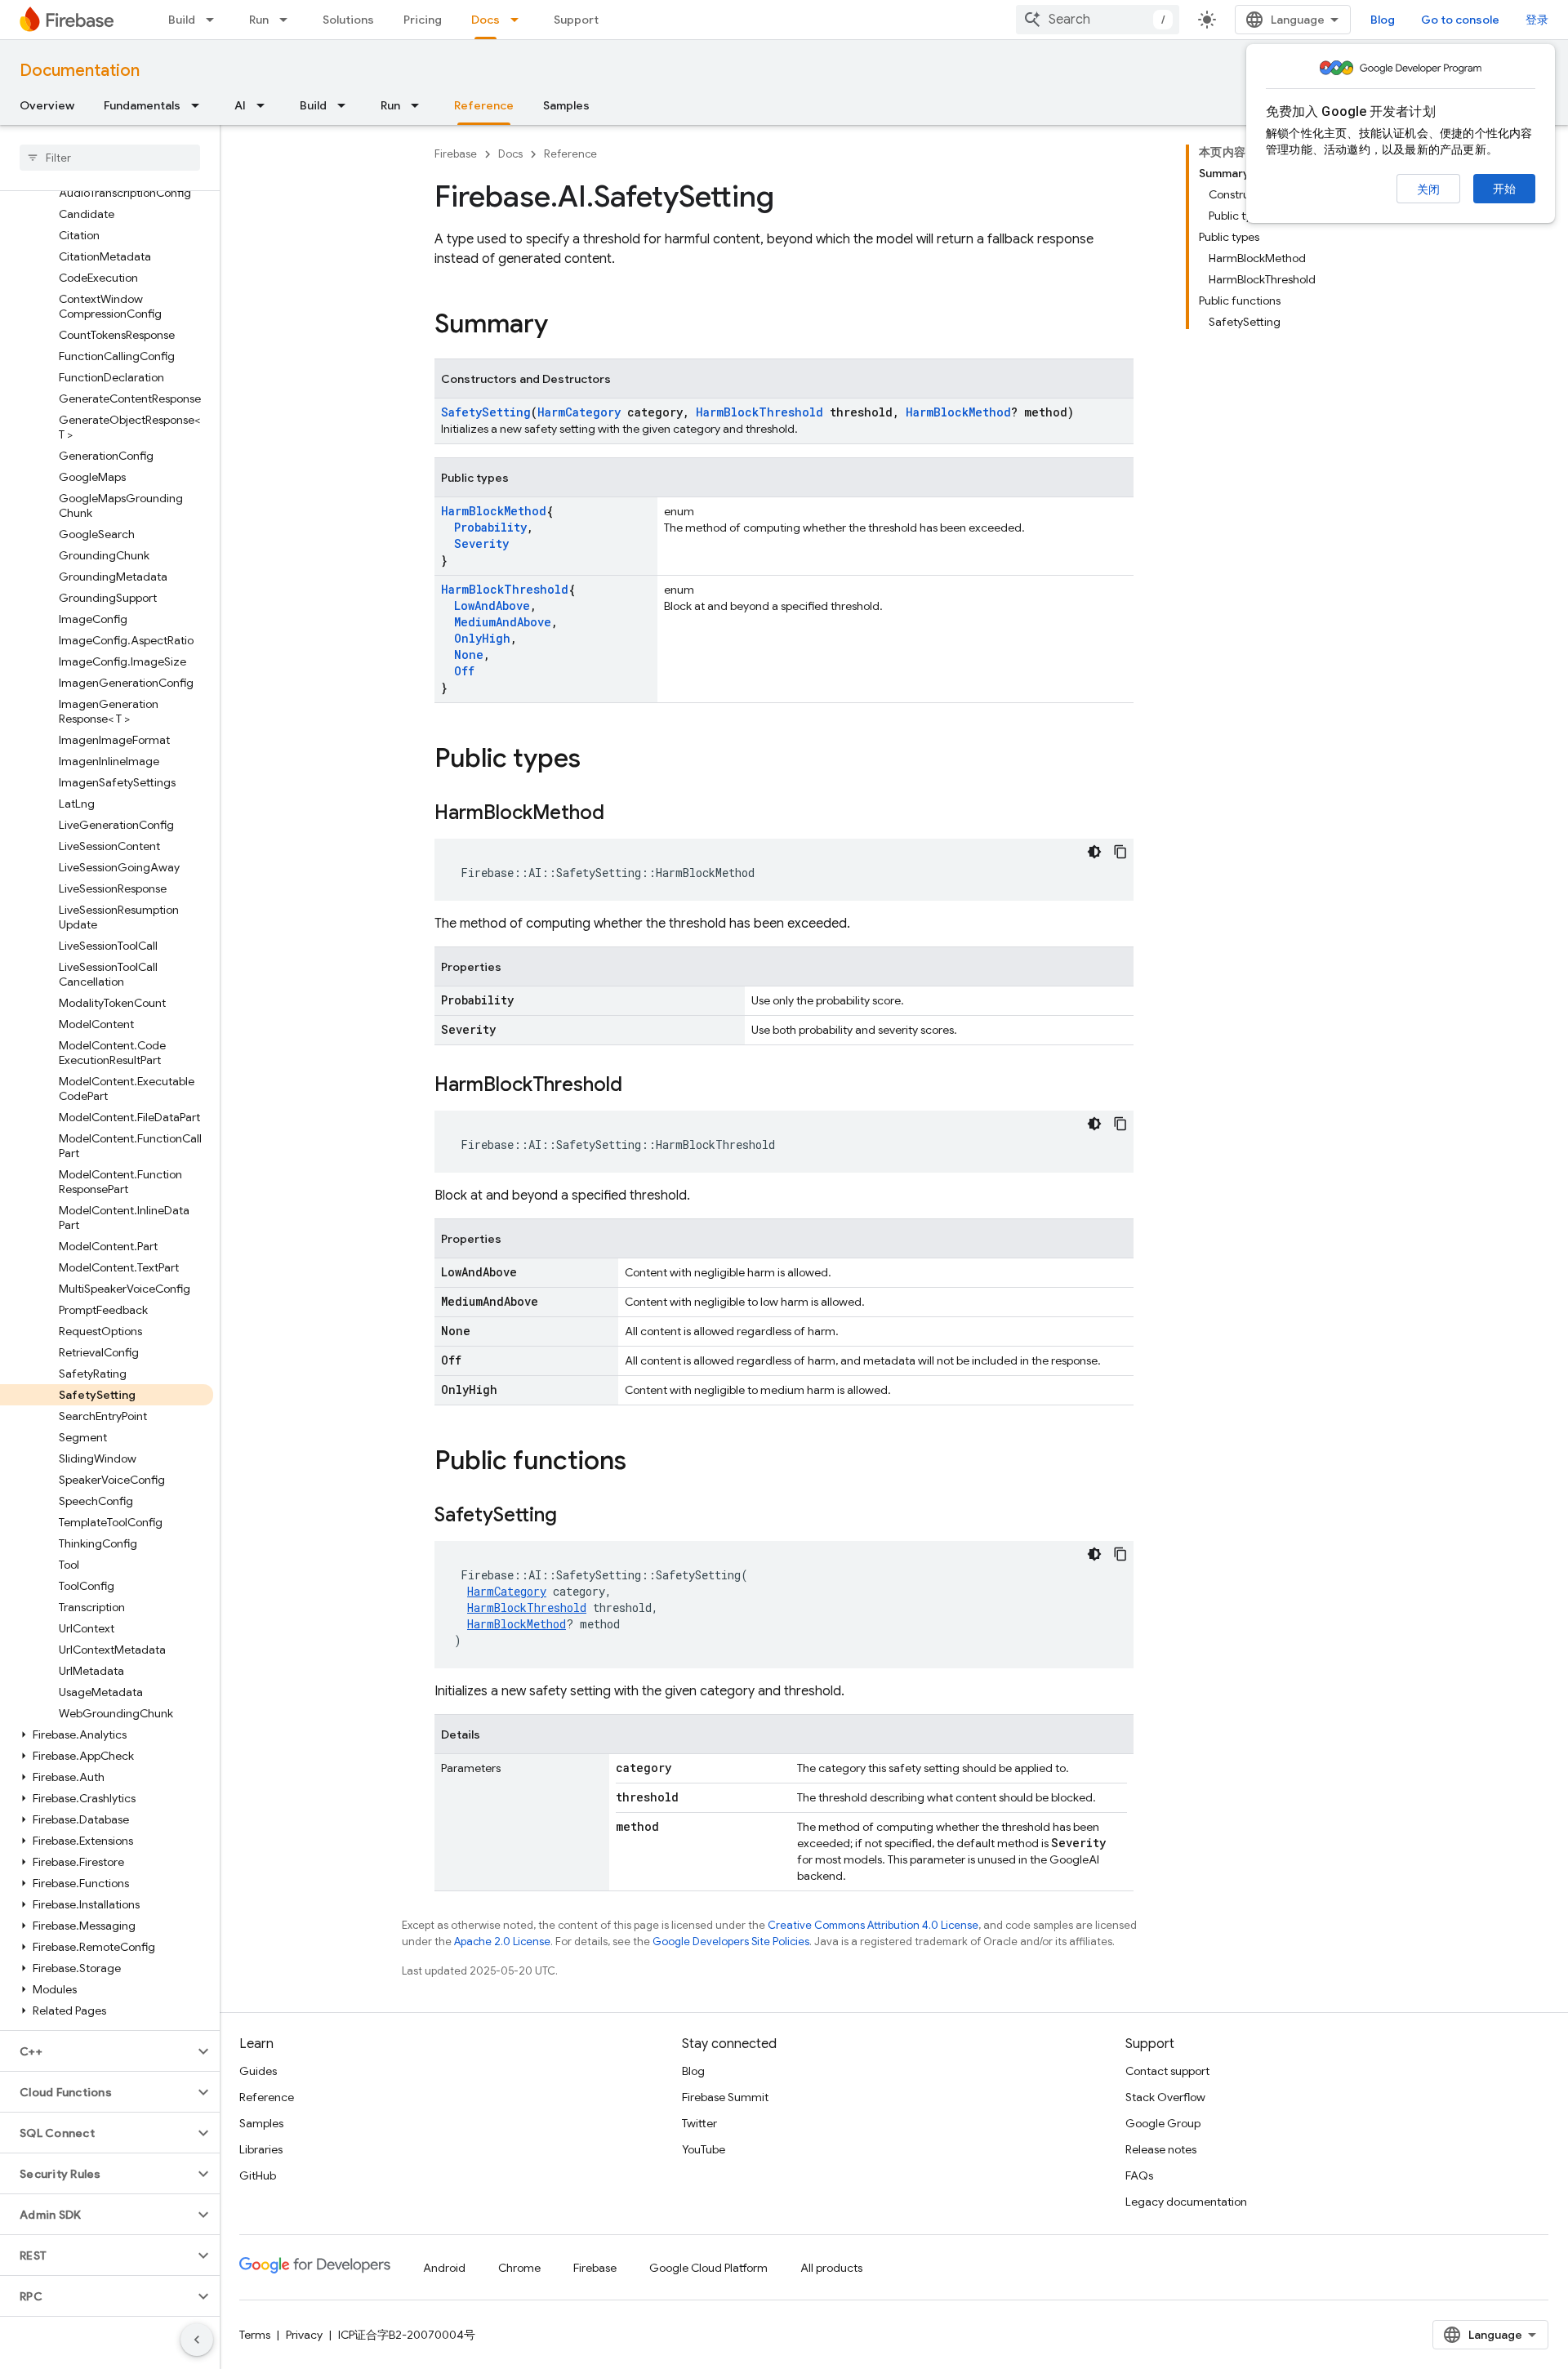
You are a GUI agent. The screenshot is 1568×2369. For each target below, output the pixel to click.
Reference (484, 105)
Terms (255, 2335)
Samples (566, 105)
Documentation (80, 71)
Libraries (261, 2149)
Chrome (519, 2268)
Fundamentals (142, 105)
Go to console (1460, 20)
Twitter (699, 2123)
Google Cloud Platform (708, 2268)
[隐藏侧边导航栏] (197, 2340)
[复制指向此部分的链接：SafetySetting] (573, 1516)
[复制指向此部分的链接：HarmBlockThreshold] (639, 1086)
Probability (490, 527)
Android (444, 2268)
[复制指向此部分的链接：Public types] (597, 760)
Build (182, 20)
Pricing (423, 20)
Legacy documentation (1186, 2202)
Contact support (1167, 2071)
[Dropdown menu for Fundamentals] (200, 105)
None (469, 655)
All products (831, 2268)
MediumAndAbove (503, 622)
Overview (47, 105)
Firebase (456, 154)
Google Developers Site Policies (731, 1942)
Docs (486, 20)
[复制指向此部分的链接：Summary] (564, 326)
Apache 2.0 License (502, 1942)
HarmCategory (579, 412)
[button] (107, 1734)
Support (576, 20)
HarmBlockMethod (958, 412)
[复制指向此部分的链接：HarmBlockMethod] (621, 814)
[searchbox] (110, 158)
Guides (258, 2071)
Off (464, 671)
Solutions (348, 20)
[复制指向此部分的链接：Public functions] (643, 1463)
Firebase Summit (725, 2097)
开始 (1504, 189)
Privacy (304, 2335)
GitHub (258, 2175)
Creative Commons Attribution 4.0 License (873, 1925)
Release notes (1161, 2149)
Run (259, 20)
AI (240, 105)
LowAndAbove (492, 606)
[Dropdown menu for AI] (265, 105)
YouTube (704, 2149)
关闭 (1428, 189)
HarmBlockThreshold (759, 412)
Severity (481, 543)
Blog (1383, 20)
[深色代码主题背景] (1094, 852)
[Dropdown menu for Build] (215, 20)
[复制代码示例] (1120, 852)
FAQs (1139, 2175)
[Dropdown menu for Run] (288, 20)
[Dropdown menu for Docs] (519, 20)
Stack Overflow (1165, 2097)
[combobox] (1098, 20)
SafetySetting (486, 412)
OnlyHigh (482, 638)
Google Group (1163, 2123)
